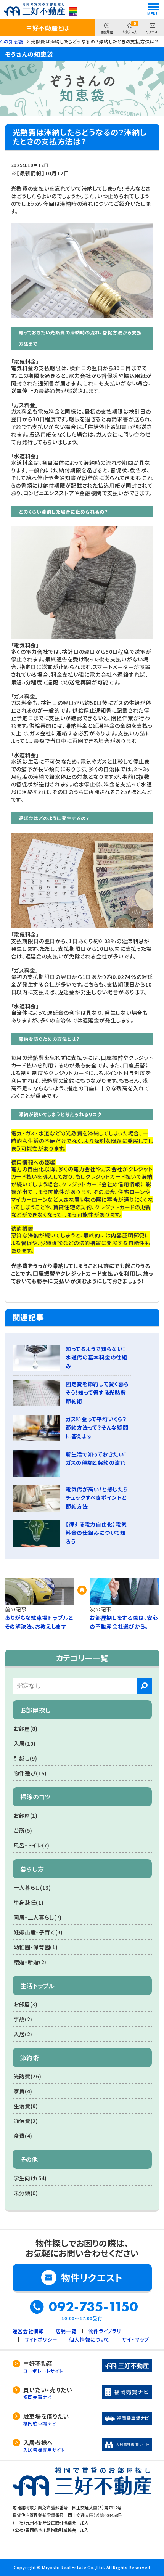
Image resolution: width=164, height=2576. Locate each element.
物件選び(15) (31, 1773)
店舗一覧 (66, 2331)
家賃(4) (23, 2091)
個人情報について (89, 2339)
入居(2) (23, 2034)
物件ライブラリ (105, 2331)
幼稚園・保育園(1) (36, 1947)
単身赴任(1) (29, 1902)
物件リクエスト (92, 2277)
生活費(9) (26, 2106)
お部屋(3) (26, 2004)
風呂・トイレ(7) (32, 1845)
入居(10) (25, 1743)
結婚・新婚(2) (30, 1962)
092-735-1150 (93, 2307)
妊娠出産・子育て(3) (39, 1932)
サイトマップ (135, 2339)
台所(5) (23, 1830)
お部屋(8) (26, 1729)
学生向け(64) (31, 2178)
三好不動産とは (48, 28)
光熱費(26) (28, 2076)
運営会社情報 (28, 2331)
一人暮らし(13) (32, 1887)
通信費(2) (26, 2121)
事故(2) (23, 2019)
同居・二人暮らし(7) (38, 1917)
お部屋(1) (26, 1815)
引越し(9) (26, 1758)
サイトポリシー (41, 2339)
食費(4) (23, 2136)
